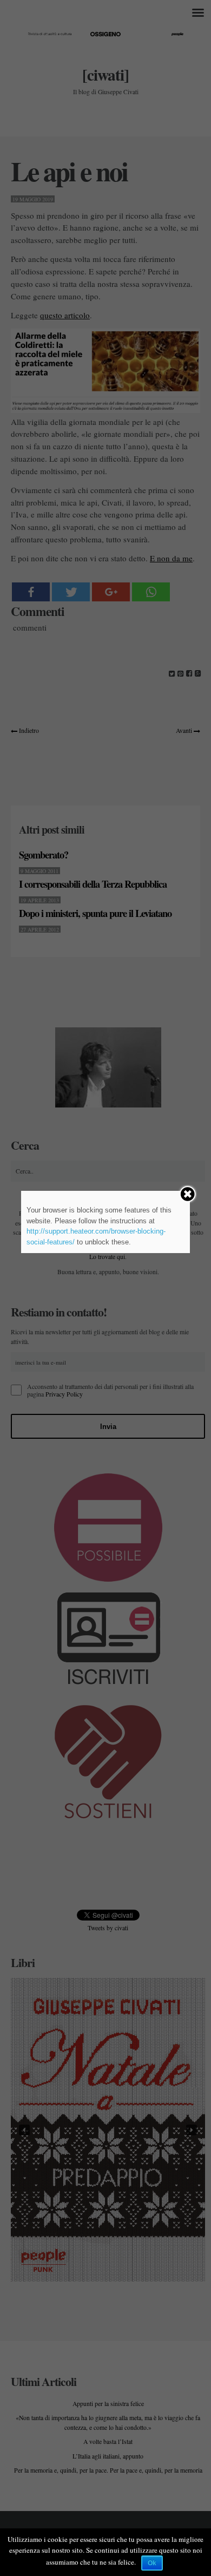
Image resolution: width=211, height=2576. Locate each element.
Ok (152, 2563)
